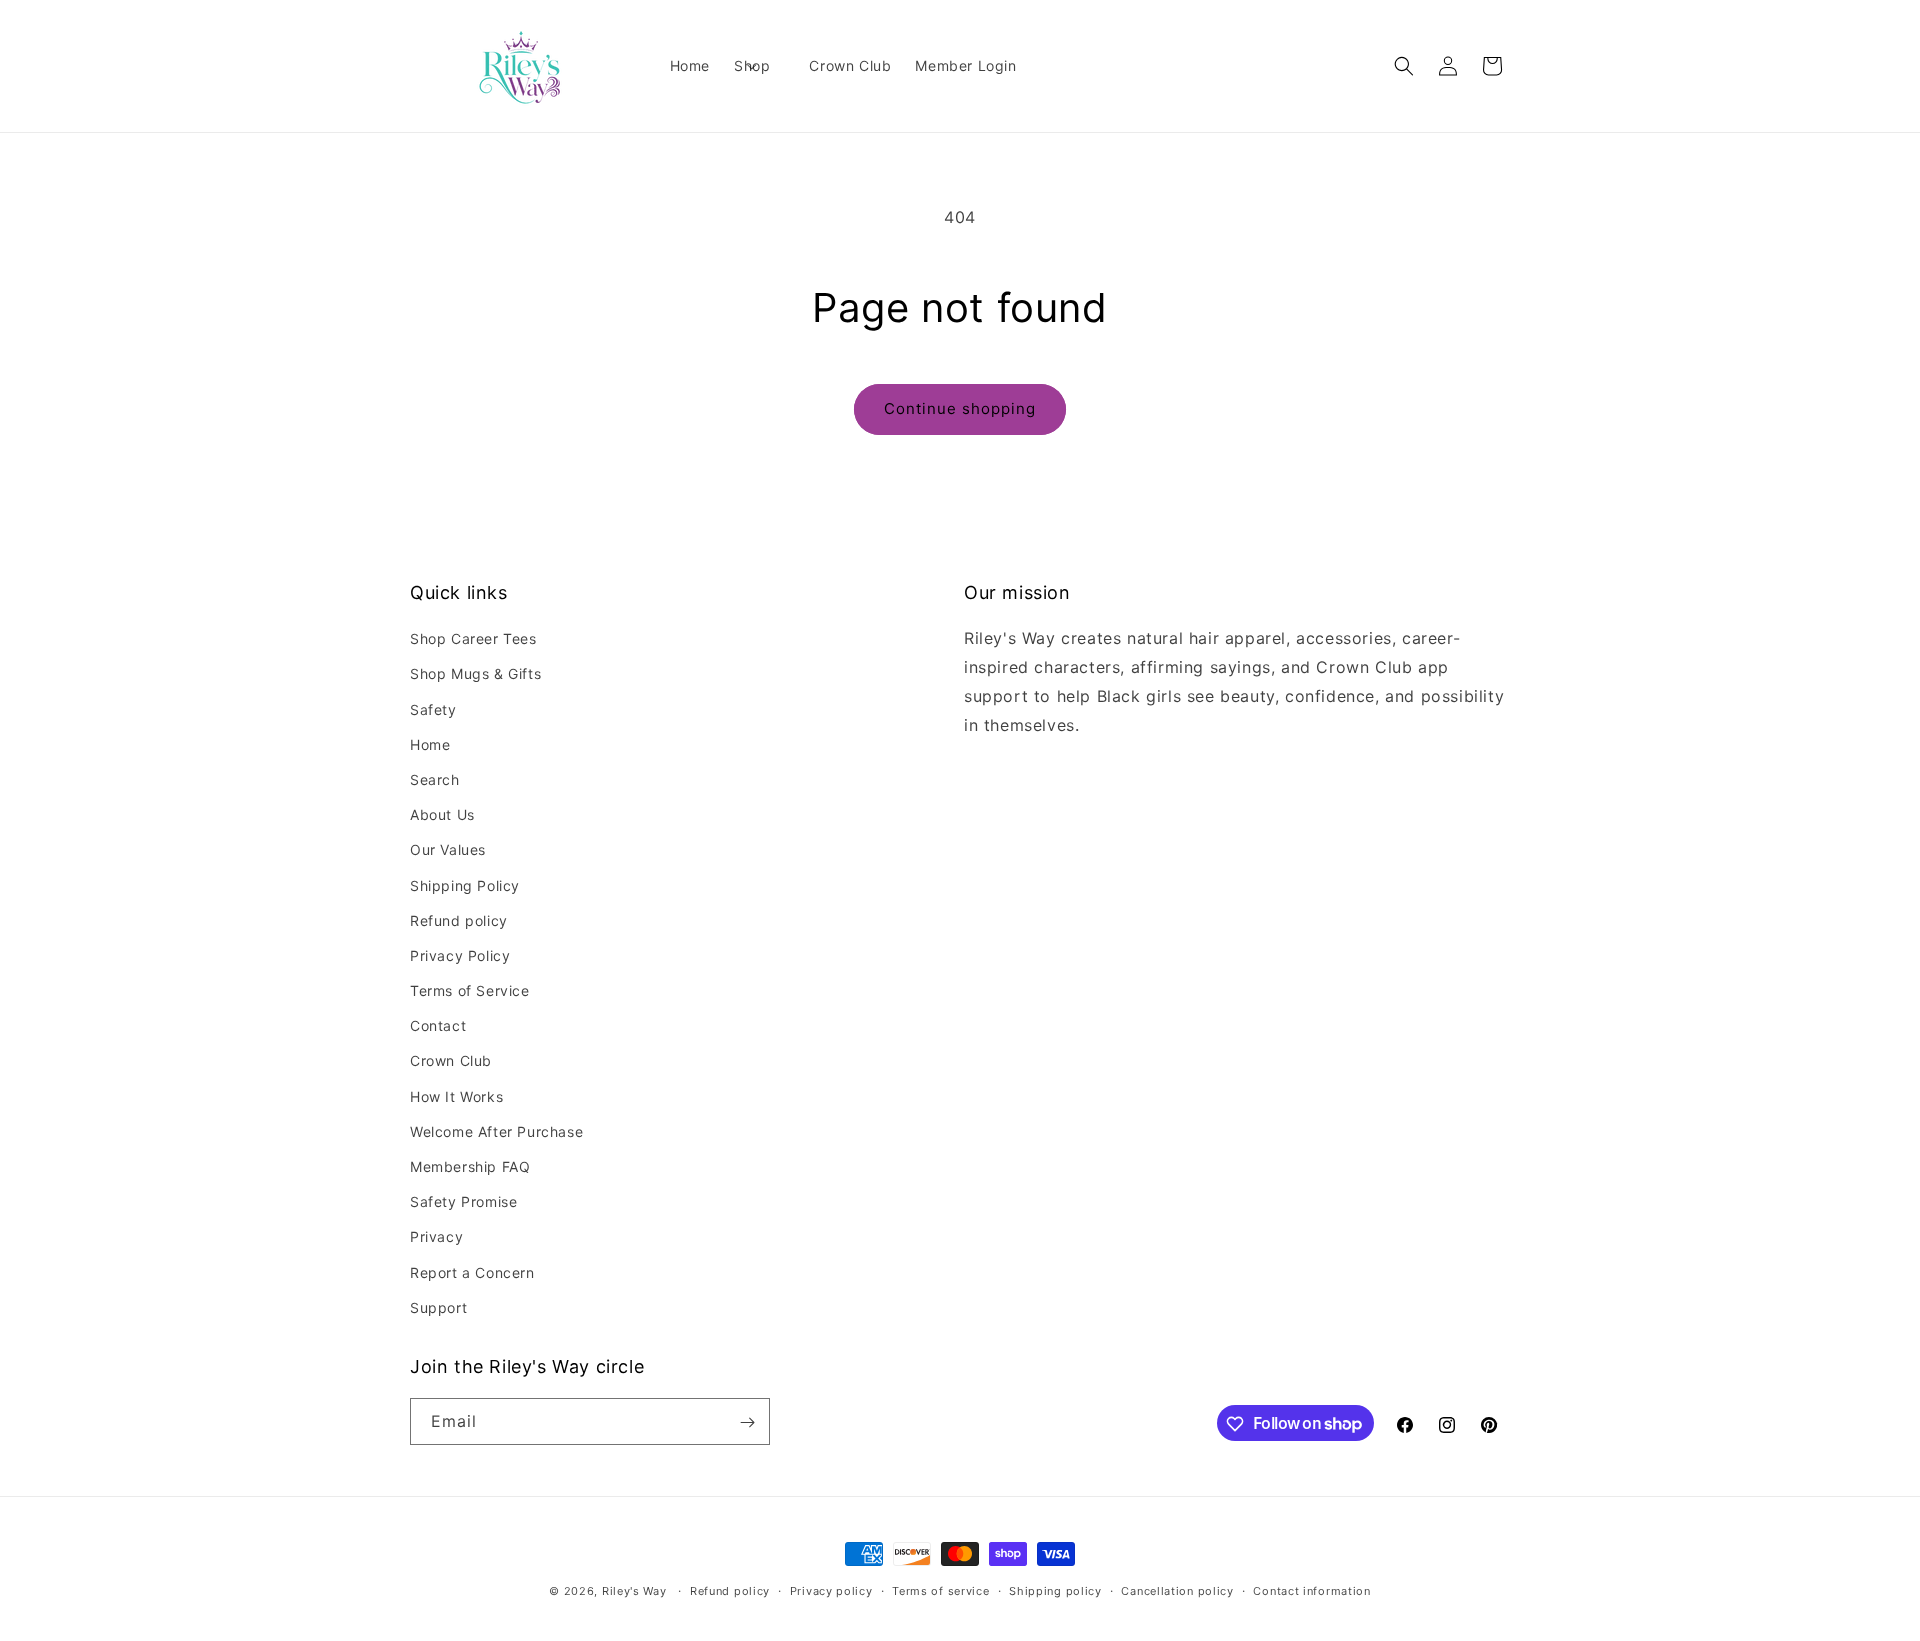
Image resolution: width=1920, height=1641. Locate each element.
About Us (442, 814)
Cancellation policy (1177, 1590)
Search (435, 779)
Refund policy (459, 920)
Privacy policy (831, 1590)
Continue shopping (960, 408)
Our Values (448, 850)
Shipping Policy (465, 885)
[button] (759, 66)
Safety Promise (463, 1201)
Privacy (436, 1237)
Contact (438, 1026)
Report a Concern (472, 1272)
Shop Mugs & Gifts (475, 674)
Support (438, 1307)
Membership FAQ (470, 1166)
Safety (433, 709)
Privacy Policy (460, 955)
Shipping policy (1055, 1590)
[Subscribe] (747, 1422)
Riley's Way (634, 1591)
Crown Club (451, 1061)
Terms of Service (470, 990)
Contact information (1311, 1590)
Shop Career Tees (473, 638)
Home (430, 744)
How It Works (456, 1096)
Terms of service (940, 1590)
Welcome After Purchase (496, 1131)
